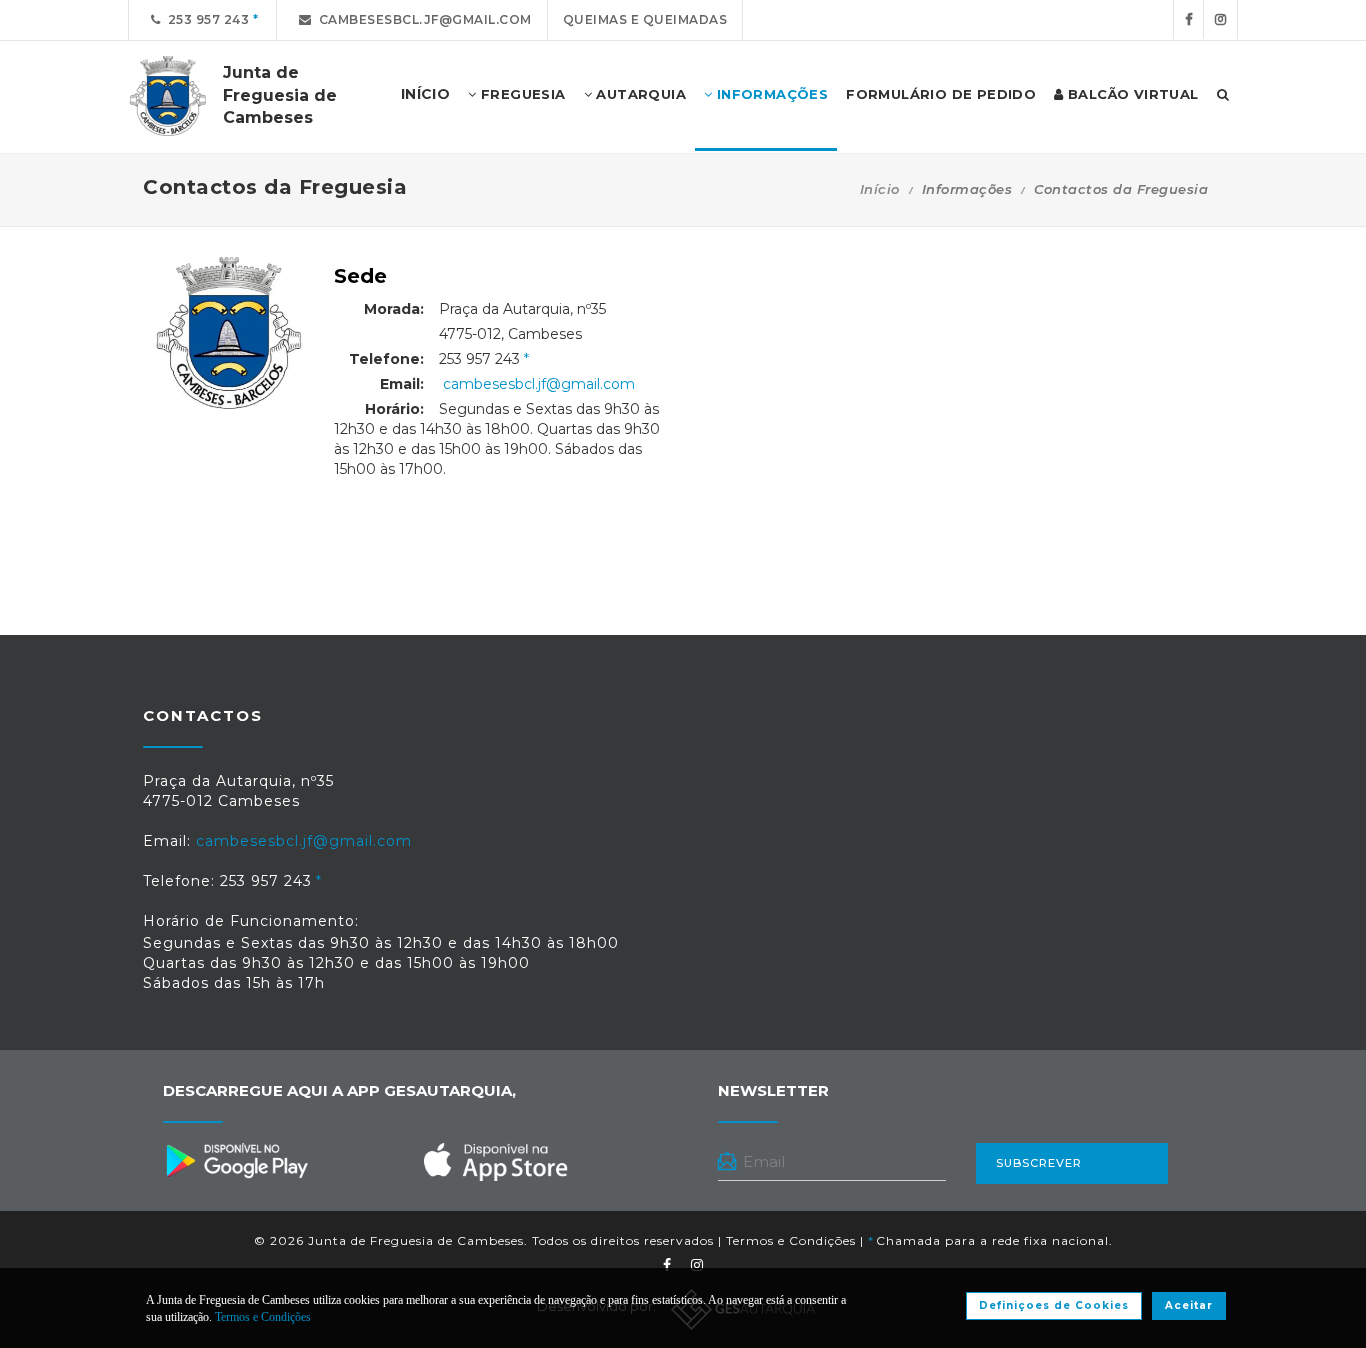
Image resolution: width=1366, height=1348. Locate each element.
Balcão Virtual (1131, 94)
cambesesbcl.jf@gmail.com (422, 19)
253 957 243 (205, 19)
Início (880, 189)
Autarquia (639, 94)
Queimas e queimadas (645, 19)
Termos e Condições (791, 1240)
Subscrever (1039, 1163)
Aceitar (1189, 1305)
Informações (770, 94)
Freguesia (521, 94)
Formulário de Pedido (941, 94)
